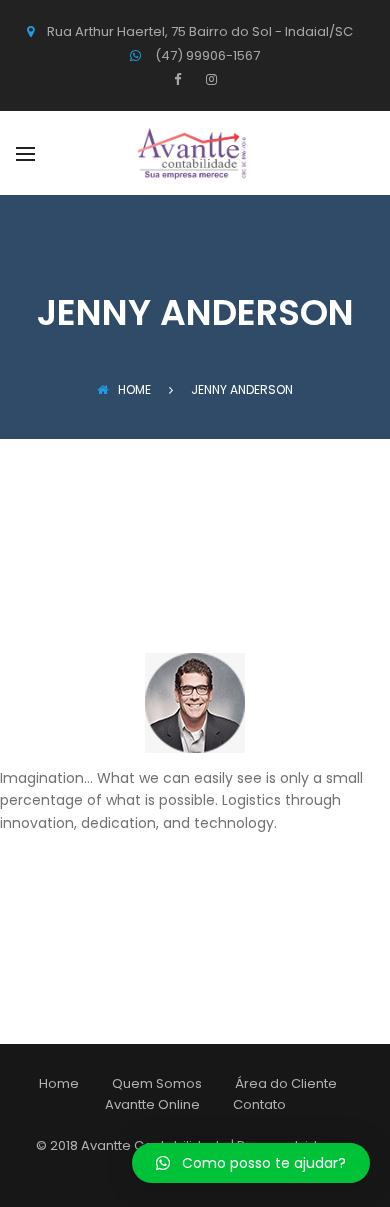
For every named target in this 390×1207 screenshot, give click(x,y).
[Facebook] (182, 79)
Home (134, 389)
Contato (259, 1104)
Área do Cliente (286, 1083)
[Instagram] (209, 79)
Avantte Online (152, 1104)
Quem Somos (157, 1083)
